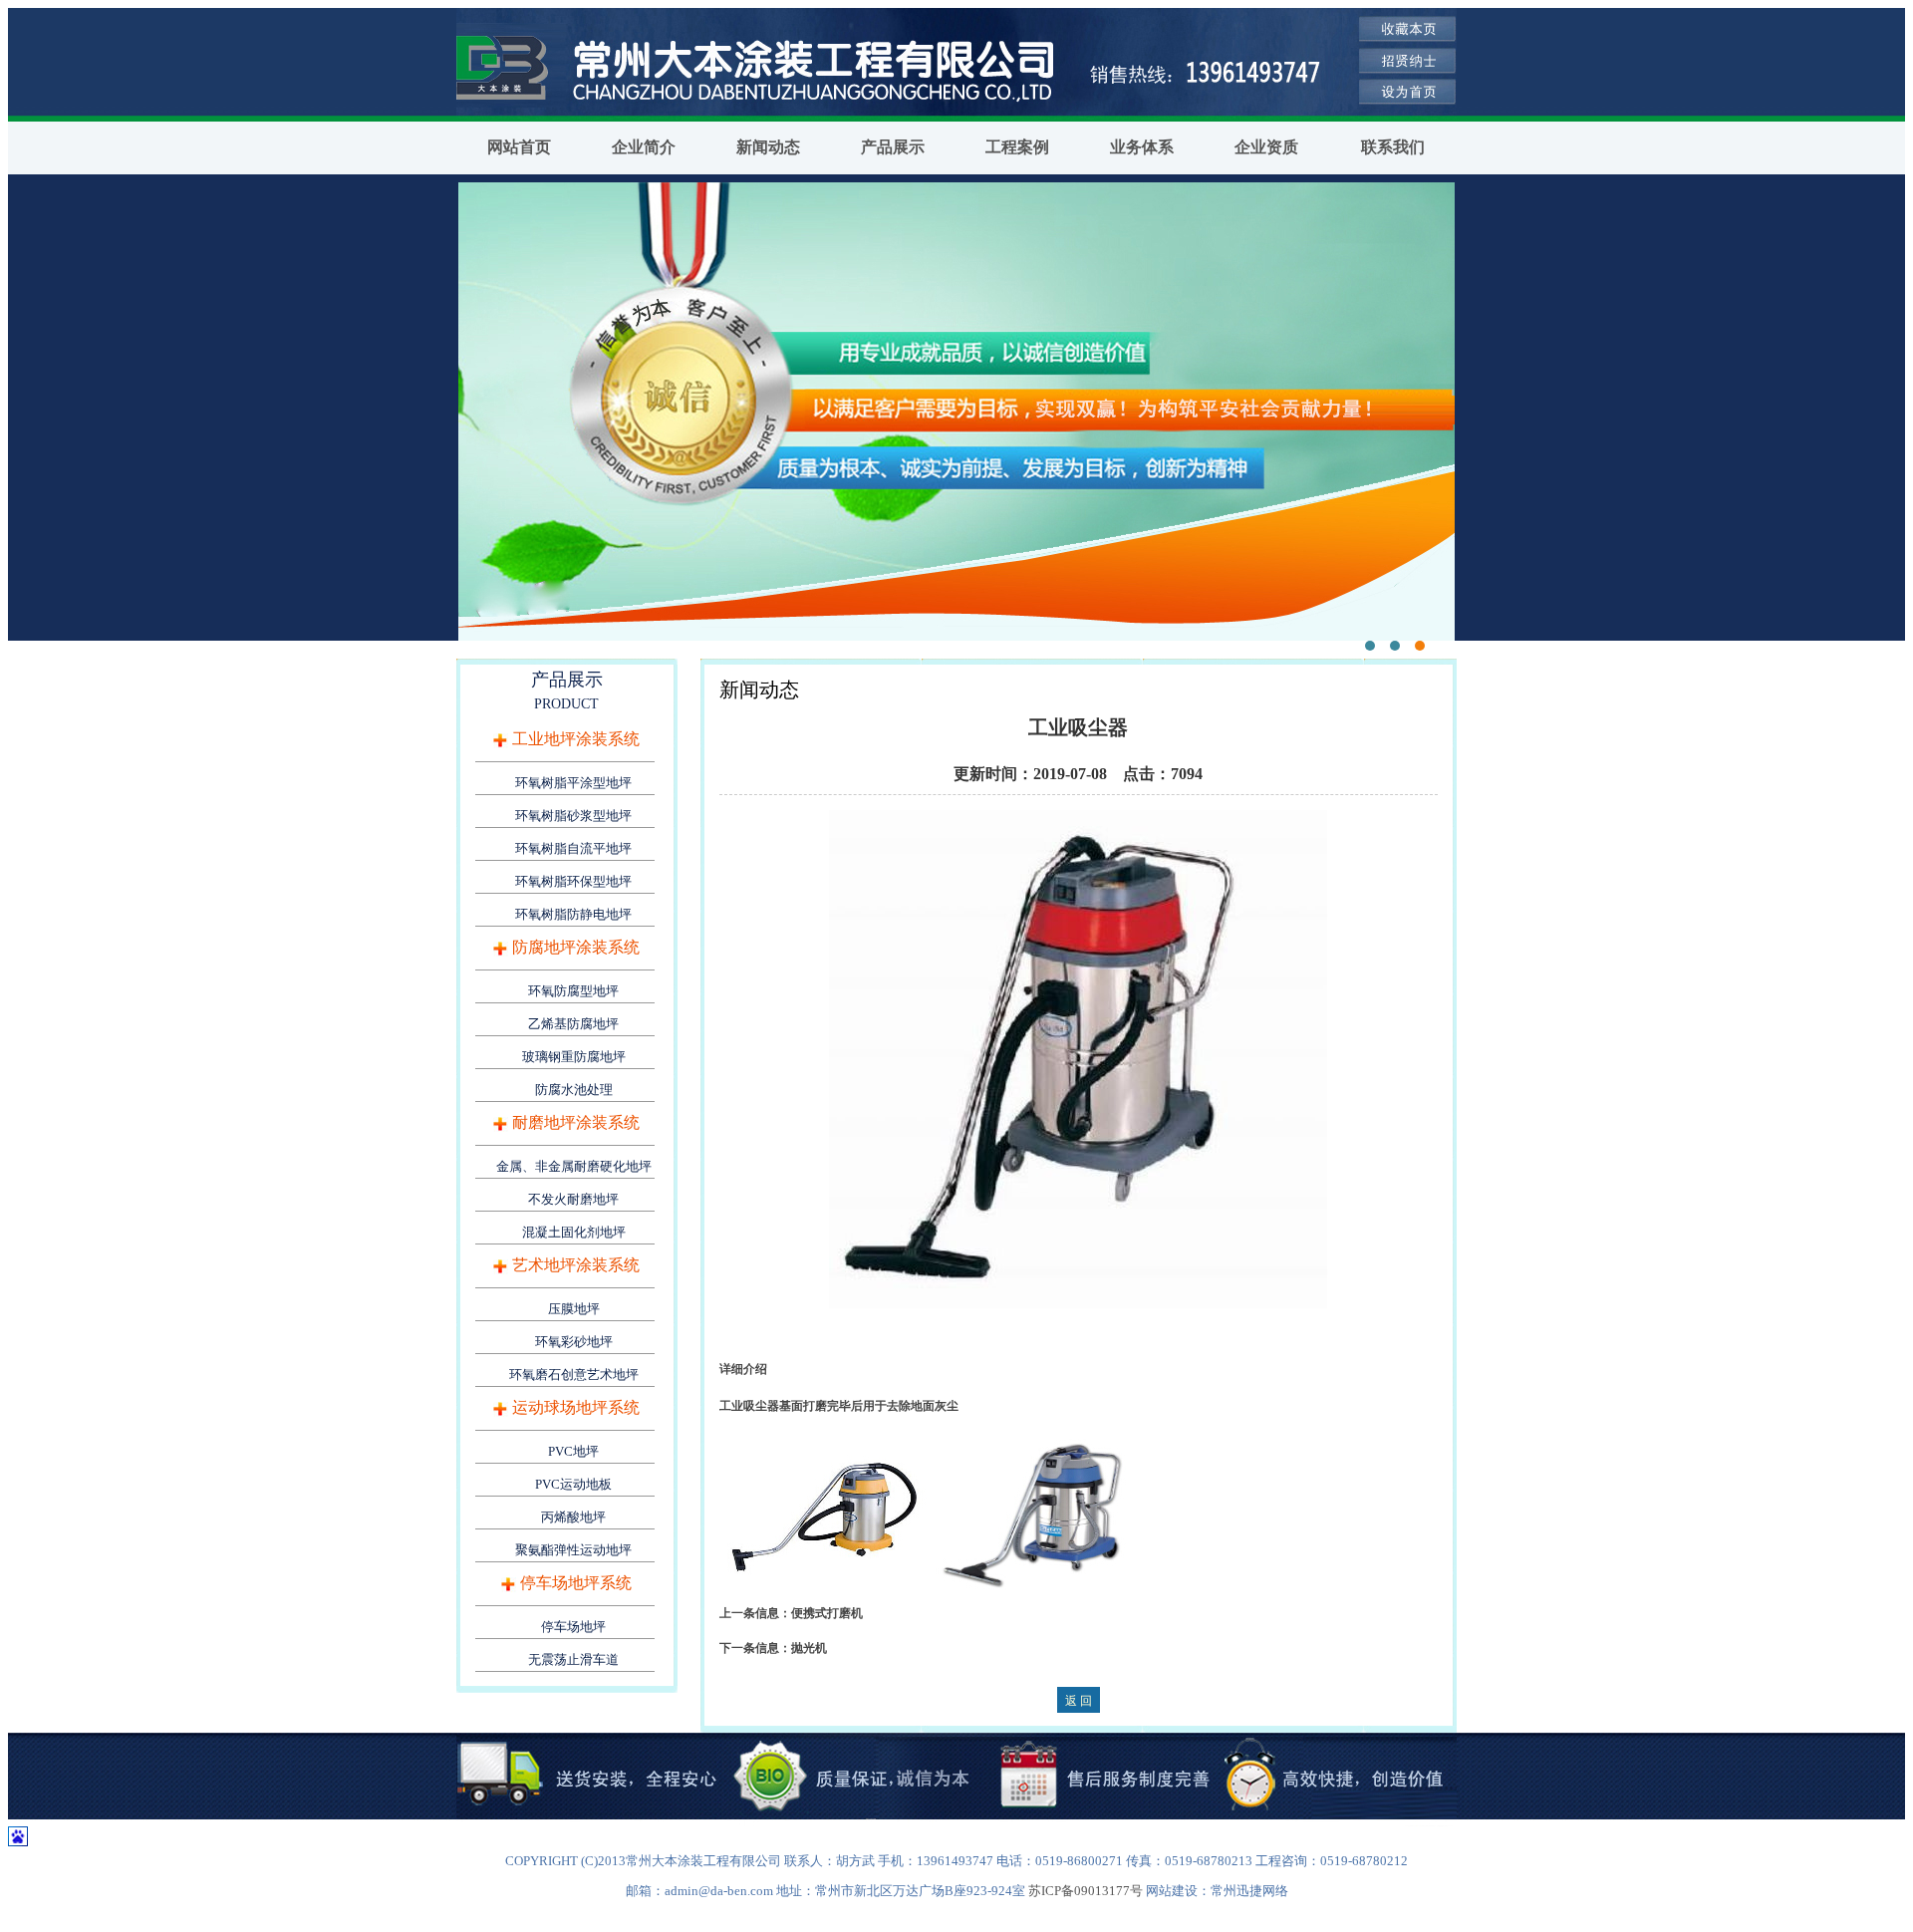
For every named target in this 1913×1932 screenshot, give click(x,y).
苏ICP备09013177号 (1086, 1891)
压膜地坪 (574, 1309)
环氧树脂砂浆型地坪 (573, 816)
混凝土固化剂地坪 (574, 1232)
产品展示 (893, 147)
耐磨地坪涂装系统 (576, 1122)
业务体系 (1142, 147)
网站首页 (519, 147)
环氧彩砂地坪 (574, 1342)
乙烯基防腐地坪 (573, 1024)
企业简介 (644, 147)
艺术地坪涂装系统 (576, 1265)
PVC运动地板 (573, 1484)
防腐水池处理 (574, 1090)
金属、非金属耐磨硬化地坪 (574, 1166)
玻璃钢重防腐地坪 (574, 1057)
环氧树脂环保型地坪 (573, 881)
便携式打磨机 (827, 1613)
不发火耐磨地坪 (573, 1199)
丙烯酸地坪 (573, 1517)
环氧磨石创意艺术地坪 (574, 1375)
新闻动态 (768, 147)
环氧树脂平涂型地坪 (573, 783)
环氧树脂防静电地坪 (573, 914)
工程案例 (1017, 147)
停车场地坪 (573, 1627)
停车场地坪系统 (576, 1583)
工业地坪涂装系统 (576, 739)
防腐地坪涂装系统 (576, 947)
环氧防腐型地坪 (573, 991)
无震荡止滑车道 (573, 1659)
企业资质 (1266, 147)
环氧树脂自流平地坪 (573, 848)
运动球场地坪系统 (576, 1407)
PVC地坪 (573, 1451)
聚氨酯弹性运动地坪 (573, 1550)
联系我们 (1393, 147)
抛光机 (809, 1648)
